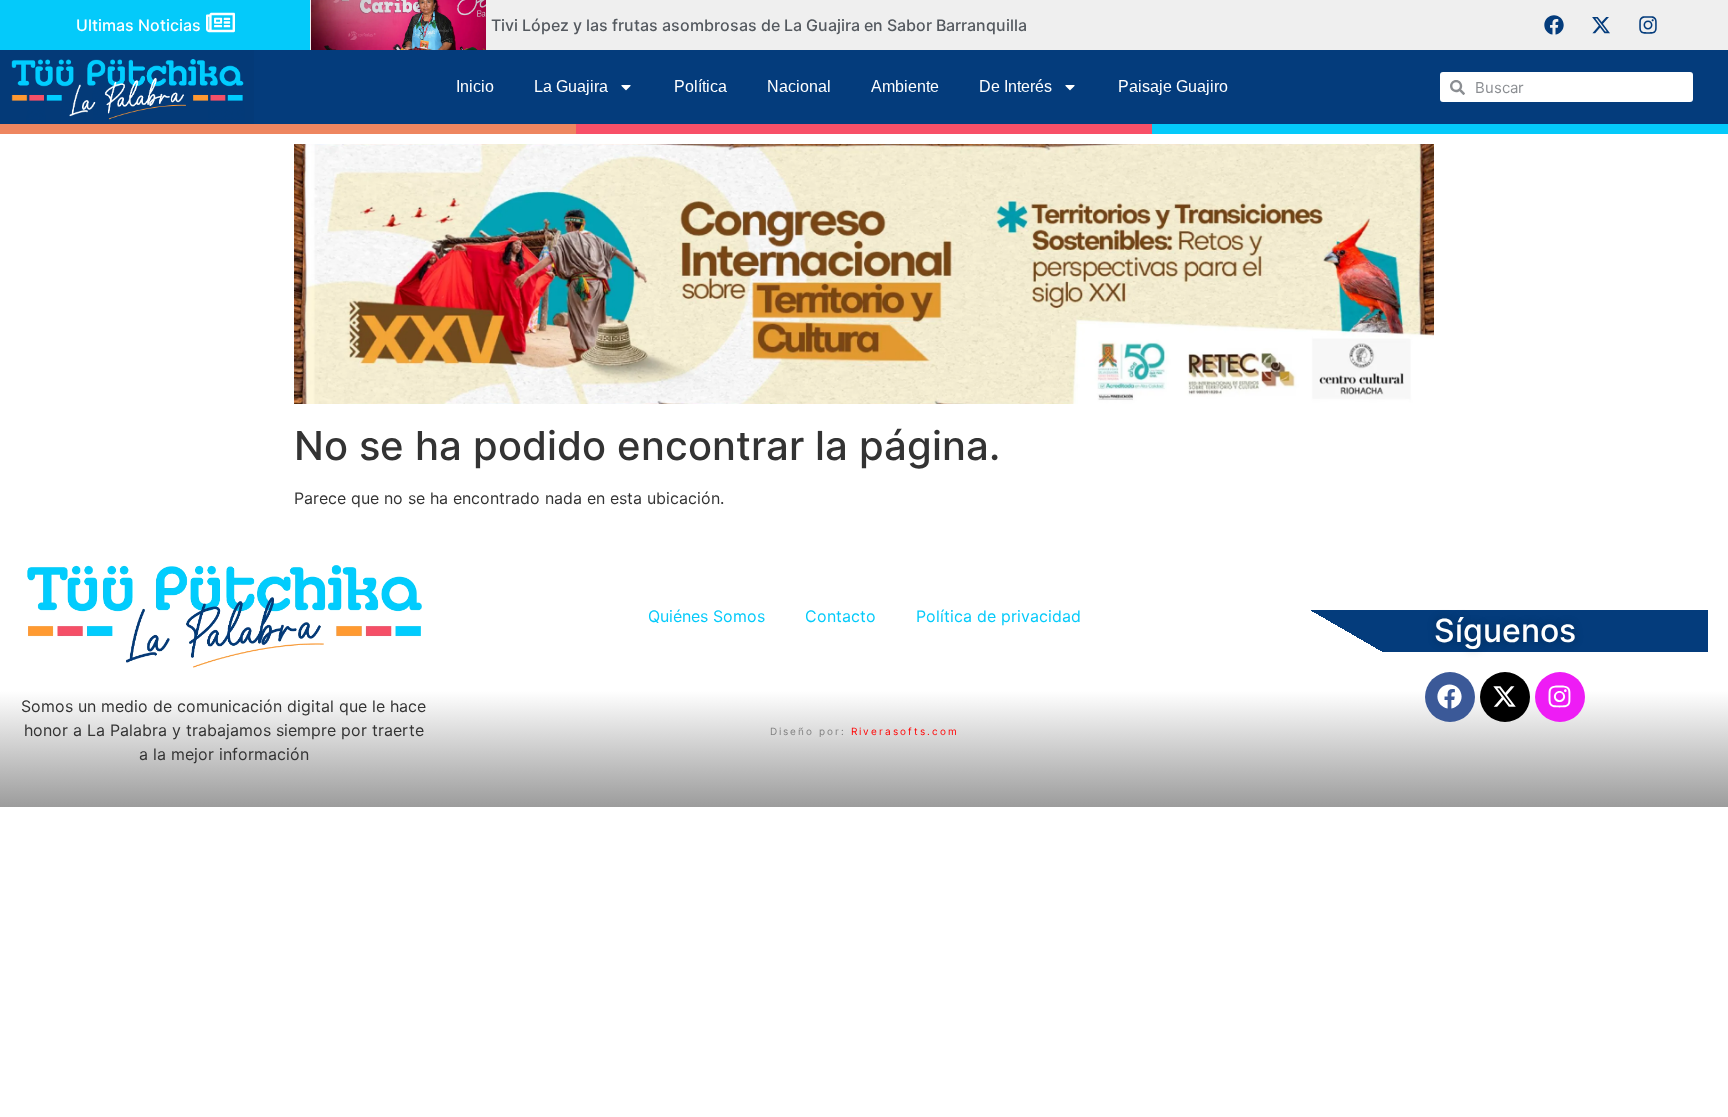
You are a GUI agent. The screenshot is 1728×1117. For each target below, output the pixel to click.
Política (700, 86)
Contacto (840, 616)
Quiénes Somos (706, 616)
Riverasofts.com (905, 731)
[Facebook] (1554, 25)
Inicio (475, 86)
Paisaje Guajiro (1173, 86)
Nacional (799, 86)
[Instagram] (1648, 25)
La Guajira (571, 86)
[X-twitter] (1601, 25)
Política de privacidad (998, 616)
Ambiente (905, 86)
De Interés (1015, 86)
